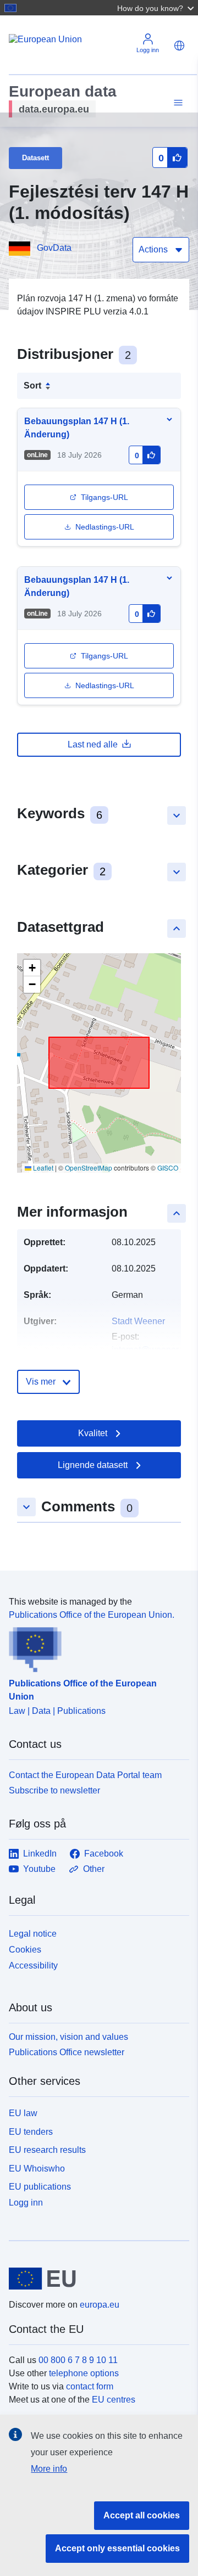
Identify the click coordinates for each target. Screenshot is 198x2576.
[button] (157, 8)
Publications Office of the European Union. (92, 1615)
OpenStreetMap (89, 1168)
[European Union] (95, 2279)
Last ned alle (93, 744)
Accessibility (33, 1965)
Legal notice (33, 1934)
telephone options (84, 2373)
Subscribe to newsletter (54, 1790)
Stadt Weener (138, 1321)
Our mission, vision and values (68, 2037)
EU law (23, 2113)
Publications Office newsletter (67, 2052)
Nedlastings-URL (105, 527)
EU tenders (31, 2132)
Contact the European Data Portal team (85, 1775)
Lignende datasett (93, 1465)
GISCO (168, 1168)
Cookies (25, 1950)
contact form (90, 2386)
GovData (54, 248)
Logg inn (26, 2203)
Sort (32, 386)
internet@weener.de (151, 1350)
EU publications (40, 2187)
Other (94, 1869)
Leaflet (42, 1168)
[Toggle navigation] (177, 103)
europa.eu (100, 2305)
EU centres (114, 2400)
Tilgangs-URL (105, 497)
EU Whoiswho (37, 2169)
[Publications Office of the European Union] (95, 1647)
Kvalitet (93, 1433)
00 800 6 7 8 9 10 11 (78, 2360)
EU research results (47, 2150)
